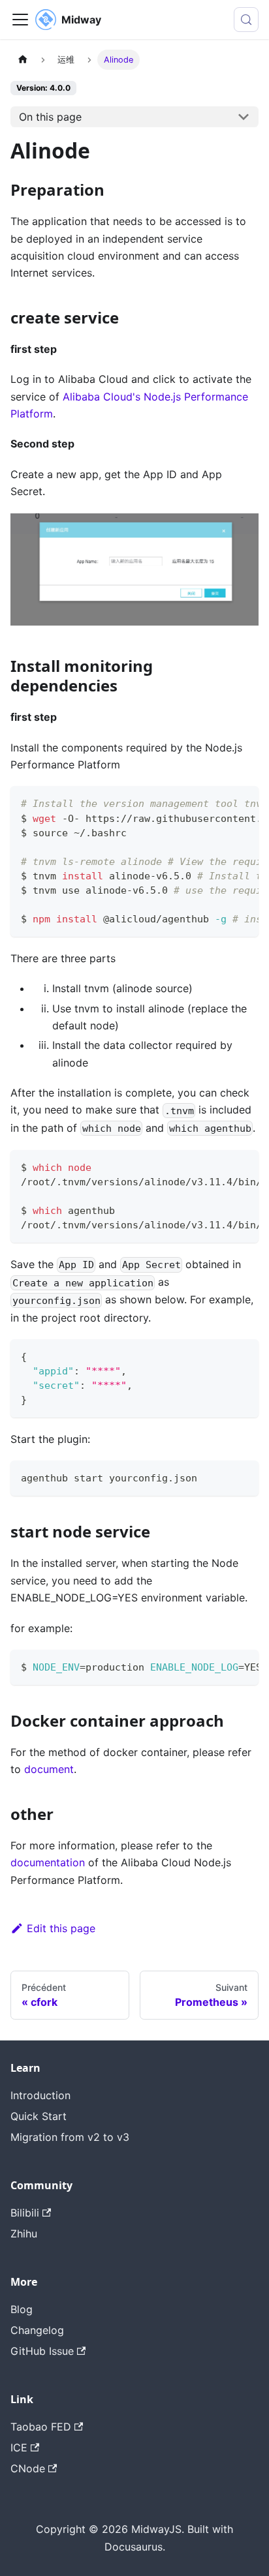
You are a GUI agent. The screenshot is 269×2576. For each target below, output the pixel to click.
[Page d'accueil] (23, 60)
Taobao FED (41, 2427)
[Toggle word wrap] (219, 802)
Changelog (37, 2330)
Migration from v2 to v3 (70, 2137)
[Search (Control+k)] (246, 20)
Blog (22, 2309)
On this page (50, 117)
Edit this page (61, 1928)
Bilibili (25, 2213)
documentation (48, 1862)
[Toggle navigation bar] (20, 20)
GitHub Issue (42, 2351)
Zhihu (24, 2234)
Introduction (40, 2095)
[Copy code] (243, 802)
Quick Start (39, 2116)
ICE (19, 2447)
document (49, 1769)
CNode (28, 2468)
